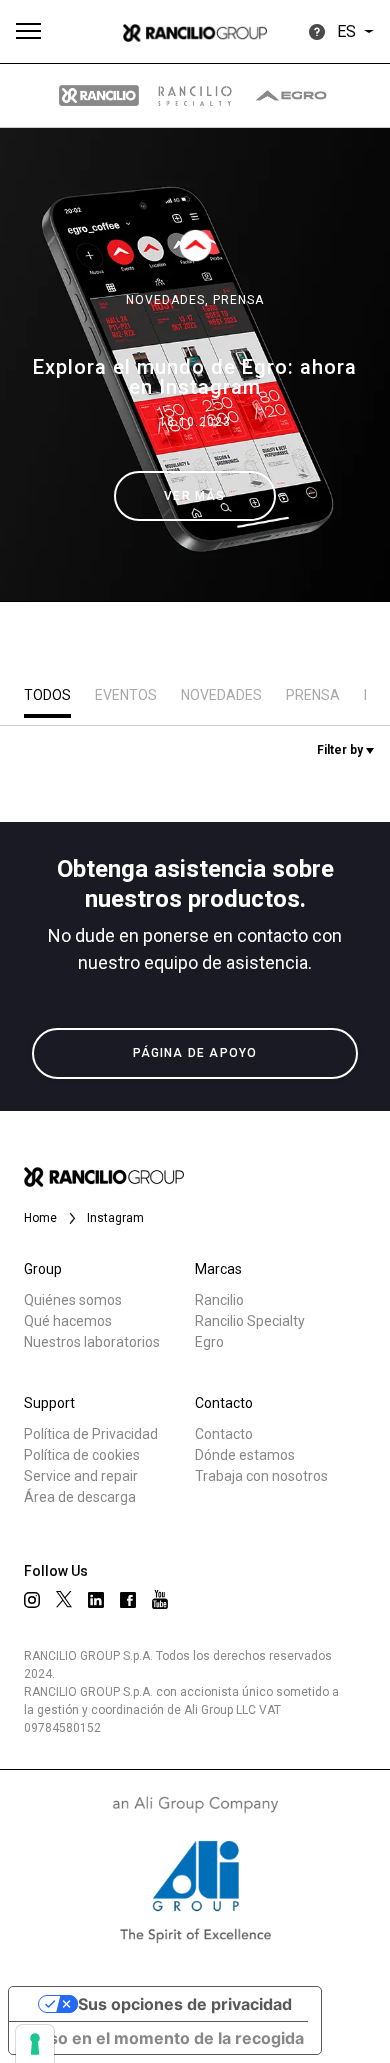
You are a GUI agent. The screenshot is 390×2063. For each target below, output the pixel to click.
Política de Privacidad (91, 1434)
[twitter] (64, 1599)
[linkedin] (96, 1600)
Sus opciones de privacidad (185, 2004)
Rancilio (219, 1300)
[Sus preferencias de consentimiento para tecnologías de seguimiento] (35, 2044)
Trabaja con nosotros (261, 1476)
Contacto (224, 1434)
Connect (76, 754)
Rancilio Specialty (250, 1321)
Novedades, (169, 300)
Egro (209, 1342)
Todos (47, 695)
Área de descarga (80, 1497)
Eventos (126, 695)
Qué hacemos (68, 1321)
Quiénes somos (73, 1300)
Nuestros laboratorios (92, 1342)
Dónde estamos (245, 1455)
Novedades (221, 695)
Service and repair (81, 1476)
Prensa (238, 300)
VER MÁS (194, 496)
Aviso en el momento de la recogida (164, 2038)
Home (40, 1218)
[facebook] (128, 1600)
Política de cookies (82, 1455)
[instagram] (32, 1600)
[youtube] (160, 1599)
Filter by (341, 750)
